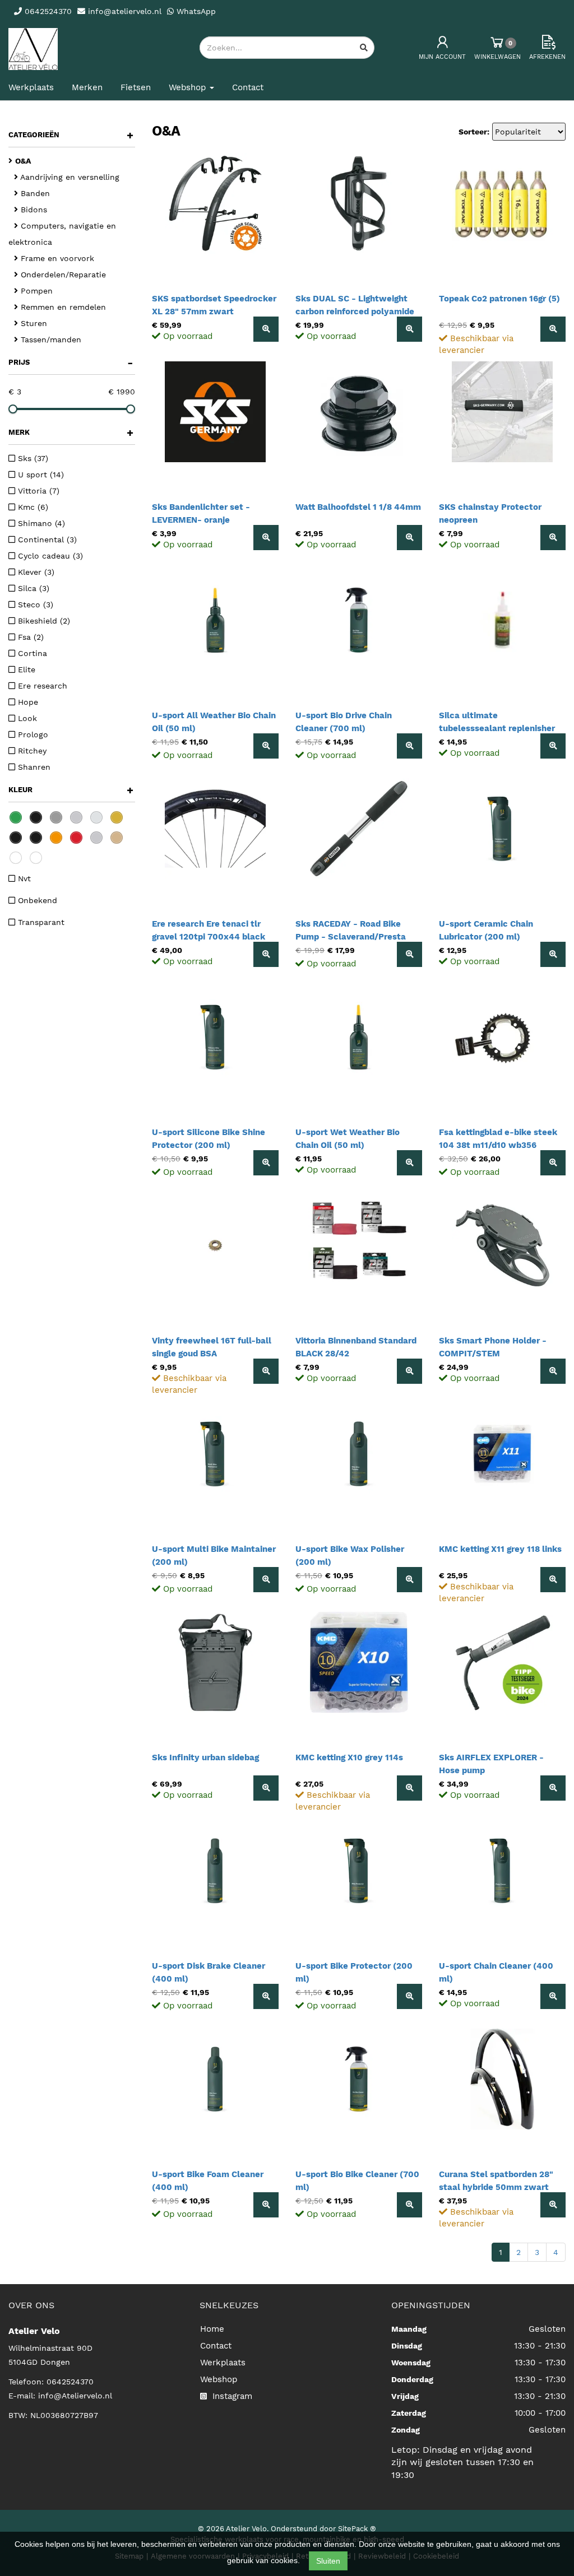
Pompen (35, 291)
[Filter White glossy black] (16, 858)
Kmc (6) (32, 507)
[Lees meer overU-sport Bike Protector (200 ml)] (409, 1996)
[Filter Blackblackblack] (36, 838)
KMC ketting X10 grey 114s (349, 1757)
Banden (34, 193)
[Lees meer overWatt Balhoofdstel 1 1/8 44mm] (409, 538)
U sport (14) (40, 475)
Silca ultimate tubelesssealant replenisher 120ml (497, 728)
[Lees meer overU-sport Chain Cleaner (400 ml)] (553, 1996)
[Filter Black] (16, 838)
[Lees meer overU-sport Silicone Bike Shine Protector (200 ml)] (266, 1163)
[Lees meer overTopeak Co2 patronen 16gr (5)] (553, 329)
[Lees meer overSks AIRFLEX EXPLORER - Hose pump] (553, 1788)
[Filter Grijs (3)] (56, 817)
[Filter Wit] (36, 858)
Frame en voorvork (56, 258)
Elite (25, 669)
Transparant (40, 922)
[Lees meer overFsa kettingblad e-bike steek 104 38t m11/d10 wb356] (553, 1163)
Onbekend (36, 900)
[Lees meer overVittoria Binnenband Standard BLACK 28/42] (409, 1371)
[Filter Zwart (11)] (36, 817)
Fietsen (136, 87)
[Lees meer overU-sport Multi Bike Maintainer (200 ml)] (266, 1580)
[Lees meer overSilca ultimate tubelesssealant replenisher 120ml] (553, 746)
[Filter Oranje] (56, 838)
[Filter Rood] (76, 838)
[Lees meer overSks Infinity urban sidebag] (266, 1788)
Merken (87, 87)
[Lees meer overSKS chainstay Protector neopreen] (553, 538)
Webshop (219, 2379)
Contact (248, 87)
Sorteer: (474, 132)
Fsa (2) (29, 637)
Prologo (32, 734)
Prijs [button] (71, 362)
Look (26, 718)
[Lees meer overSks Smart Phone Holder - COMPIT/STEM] (553, 1371)
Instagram (231, 2396)
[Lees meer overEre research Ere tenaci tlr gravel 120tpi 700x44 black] (266, 954)
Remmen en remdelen (62, 307)
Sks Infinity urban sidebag (205, 1757)
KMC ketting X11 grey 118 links (500, 1549)
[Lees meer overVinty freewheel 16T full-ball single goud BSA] (266, 1371)
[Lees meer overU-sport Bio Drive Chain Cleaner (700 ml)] (409, 746)
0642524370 (70, 2382)
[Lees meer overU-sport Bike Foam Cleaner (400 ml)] (266, 2205)
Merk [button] (71, 433)
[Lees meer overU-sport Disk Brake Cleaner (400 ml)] (266, 1996)
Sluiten (328, 2561)
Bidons (33, 210)
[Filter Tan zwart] (117, 838)
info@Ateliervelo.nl (75, 2396)
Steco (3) (34, 605)
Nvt (23, 878)
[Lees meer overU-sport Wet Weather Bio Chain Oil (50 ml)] (409, 1163)
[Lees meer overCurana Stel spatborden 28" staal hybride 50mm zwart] (553, 2205)
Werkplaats (31, 87)
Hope (27, 702)
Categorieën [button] (71, 135)
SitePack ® (357, 2529)
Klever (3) (35, 572)
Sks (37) (32, 458)
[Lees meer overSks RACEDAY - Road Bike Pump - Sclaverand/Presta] (409, 954)
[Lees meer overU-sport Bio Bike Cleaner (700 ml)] (409, 2205)
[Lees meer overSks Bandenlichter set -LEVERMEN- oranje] (266, 538)
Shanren (33, 767)
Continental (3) (46, 540)
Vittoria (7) (37, 491)
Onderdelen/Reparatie (62, 275)
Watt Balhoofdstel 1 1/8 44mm (358, 507)
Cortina (31, 653)
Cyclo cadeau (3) (49, 556)
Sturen (33, 323)
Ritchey (31, 751)
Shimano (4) (40, 523)
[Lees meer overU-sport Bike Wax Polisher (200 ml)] (409, 1580)
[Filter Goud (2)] (117, 817)
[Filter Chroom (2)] (96, 817)
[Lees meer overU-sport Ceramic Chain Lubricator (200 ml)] (553, 954)
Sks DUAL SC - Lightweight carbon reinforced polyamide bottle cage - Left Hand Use (355, 311)
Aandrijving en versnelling (69, 177)
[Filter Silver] (96, 838)
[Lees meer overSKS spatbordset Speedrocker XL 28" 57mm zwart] (266, 329)
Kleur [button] (71, 790)
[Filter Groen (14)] (16, 817)
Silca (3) (32, 588)
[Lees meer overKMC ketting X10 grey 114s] (409, 1788)
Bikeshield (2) (43, 621)
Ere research (41, 686)
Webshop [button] (189, 87)
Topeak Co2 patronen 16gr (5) (499, 299)
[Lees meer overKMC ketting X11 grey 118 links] (553, 1580)
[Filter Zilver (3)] (76, 817)
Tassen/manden (50, 340)
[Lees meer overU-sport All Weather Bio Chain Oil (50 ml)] (266, 746)
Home (212, 2329)
